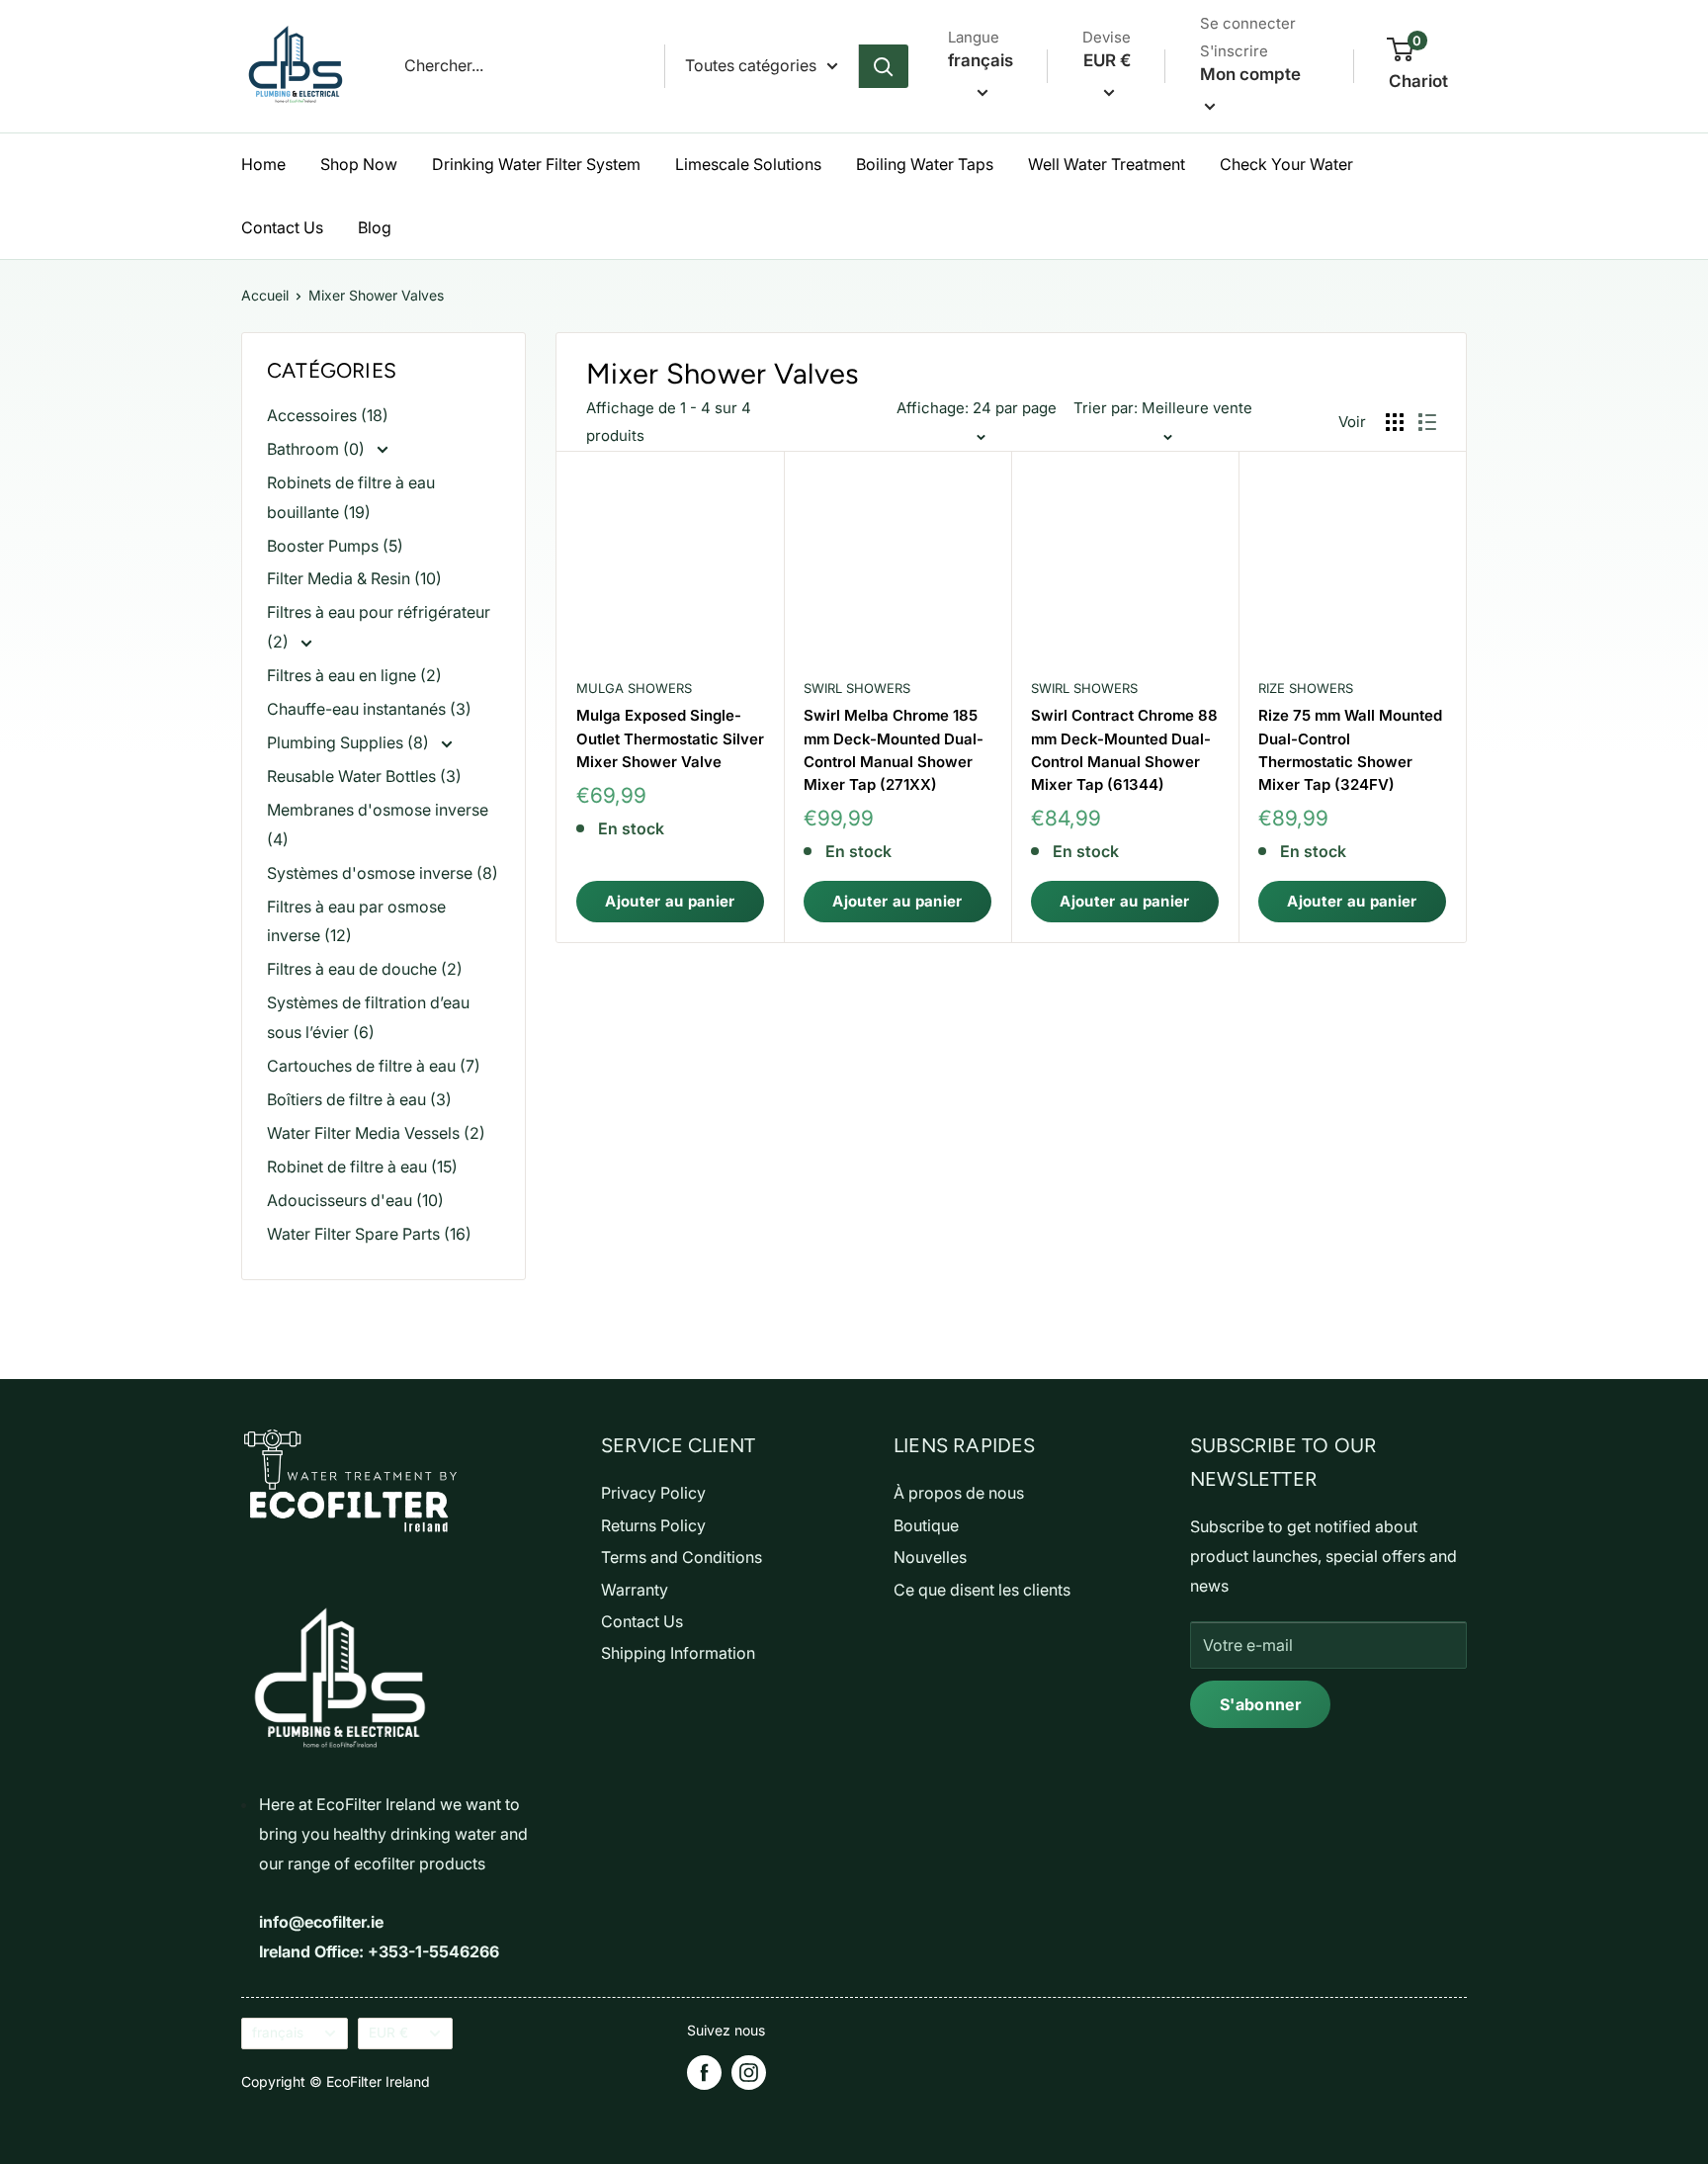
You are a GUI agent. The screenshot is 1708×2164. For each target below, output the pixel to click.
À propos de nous (959, 1493)
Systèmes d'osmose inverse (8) (383, 873)
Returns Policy (653, 1525)
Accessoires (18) (328, 415)
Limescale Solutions (748, 164)
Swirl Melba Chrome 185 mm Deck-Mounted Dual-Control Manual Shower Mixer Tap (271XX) (894, 750)
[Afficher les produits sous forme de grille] (1395, 422)
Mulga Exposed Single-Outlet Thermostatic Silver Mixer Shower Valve (670, 738)
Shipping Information (678, 1653)
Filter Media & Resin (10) (354, 578)
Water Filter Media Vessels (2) (376, 1133)
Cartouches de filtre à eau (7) (374, 1066)
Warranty (635, 1590)
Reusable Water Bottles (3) (364, 776)
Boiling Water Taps (925, 164)
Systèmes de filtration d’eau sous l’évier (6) (368, 1017)
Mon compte (1250, 74)
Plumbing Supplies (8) (350, 742)
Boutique (926, 1525)
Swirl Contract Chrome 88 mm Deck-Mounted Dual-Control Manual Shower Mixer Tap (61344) (1124, 750)
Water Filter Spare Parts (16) (369, 1234)
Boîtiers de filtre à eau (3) (359, 1099)
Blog (375, 227)
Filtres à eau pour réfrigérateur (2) (379, 627)
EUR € (388, 2033)
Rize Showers (1306, 688)
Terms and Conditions (682, 1557)
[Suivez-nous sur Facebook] (704, 2073)
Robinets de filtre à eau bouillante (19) (351, 497)
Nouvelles (930, 1557)
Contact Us (282, 227)
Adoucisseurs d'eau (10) (355, 1200)
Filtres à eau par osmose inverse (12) (356, 921)
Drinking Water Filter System (536, 164)
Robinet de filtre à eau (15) (362, 1167)
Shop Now (359, 164)
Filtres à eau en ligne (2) (354, 675)
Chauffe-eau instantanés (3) (369, 709)
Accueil (265, 295)
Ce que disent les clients (982, 1590)
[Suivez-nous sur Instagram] (749, 2073)
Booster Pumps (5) (335, 546)
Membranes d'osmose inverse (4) (378, 824)
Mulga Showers (634, 688)
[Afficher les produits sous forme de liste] (1427, 422)
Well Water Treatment (1107, 164)
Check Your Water (1286, 164)
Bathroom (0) (318, 449)
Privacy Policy (653, 1493)
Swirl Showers (857, 688)
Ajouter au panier (670, 901)
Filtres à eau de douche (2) (365, 969)
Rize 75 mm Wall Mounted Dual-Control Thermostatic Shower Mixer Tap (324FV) (1350, 750)
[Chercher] (884, 66)
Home (263, 164)
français (278, 2033)
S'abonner (1260, 1704)
